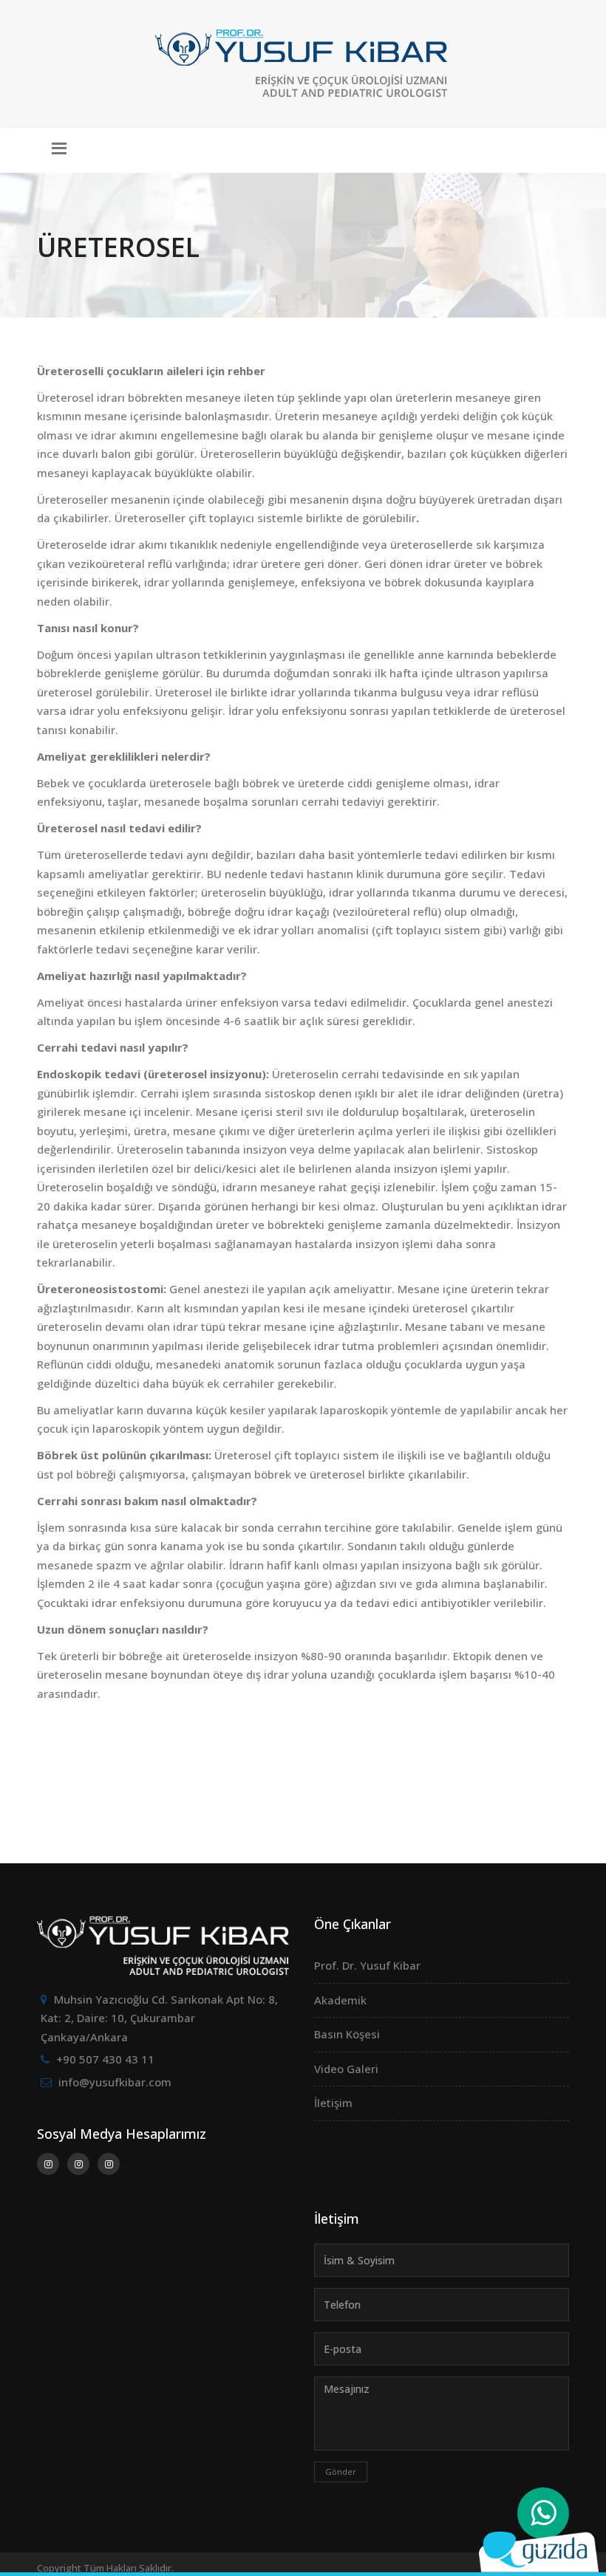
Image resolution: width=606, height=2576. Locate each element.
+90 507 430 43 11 (105, 2059)
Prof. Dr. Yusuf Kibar (367, 1965)
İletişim (333, 2103)
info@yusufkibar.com (115, 2082)
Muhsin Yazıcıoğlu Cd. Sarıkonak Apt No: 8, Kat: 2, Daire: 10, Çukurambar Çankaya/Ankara (159, 2018)
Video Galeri (346, 2069)
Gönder (341, 2471)
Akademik (340, 2000)
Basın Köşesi (347, 2034)
